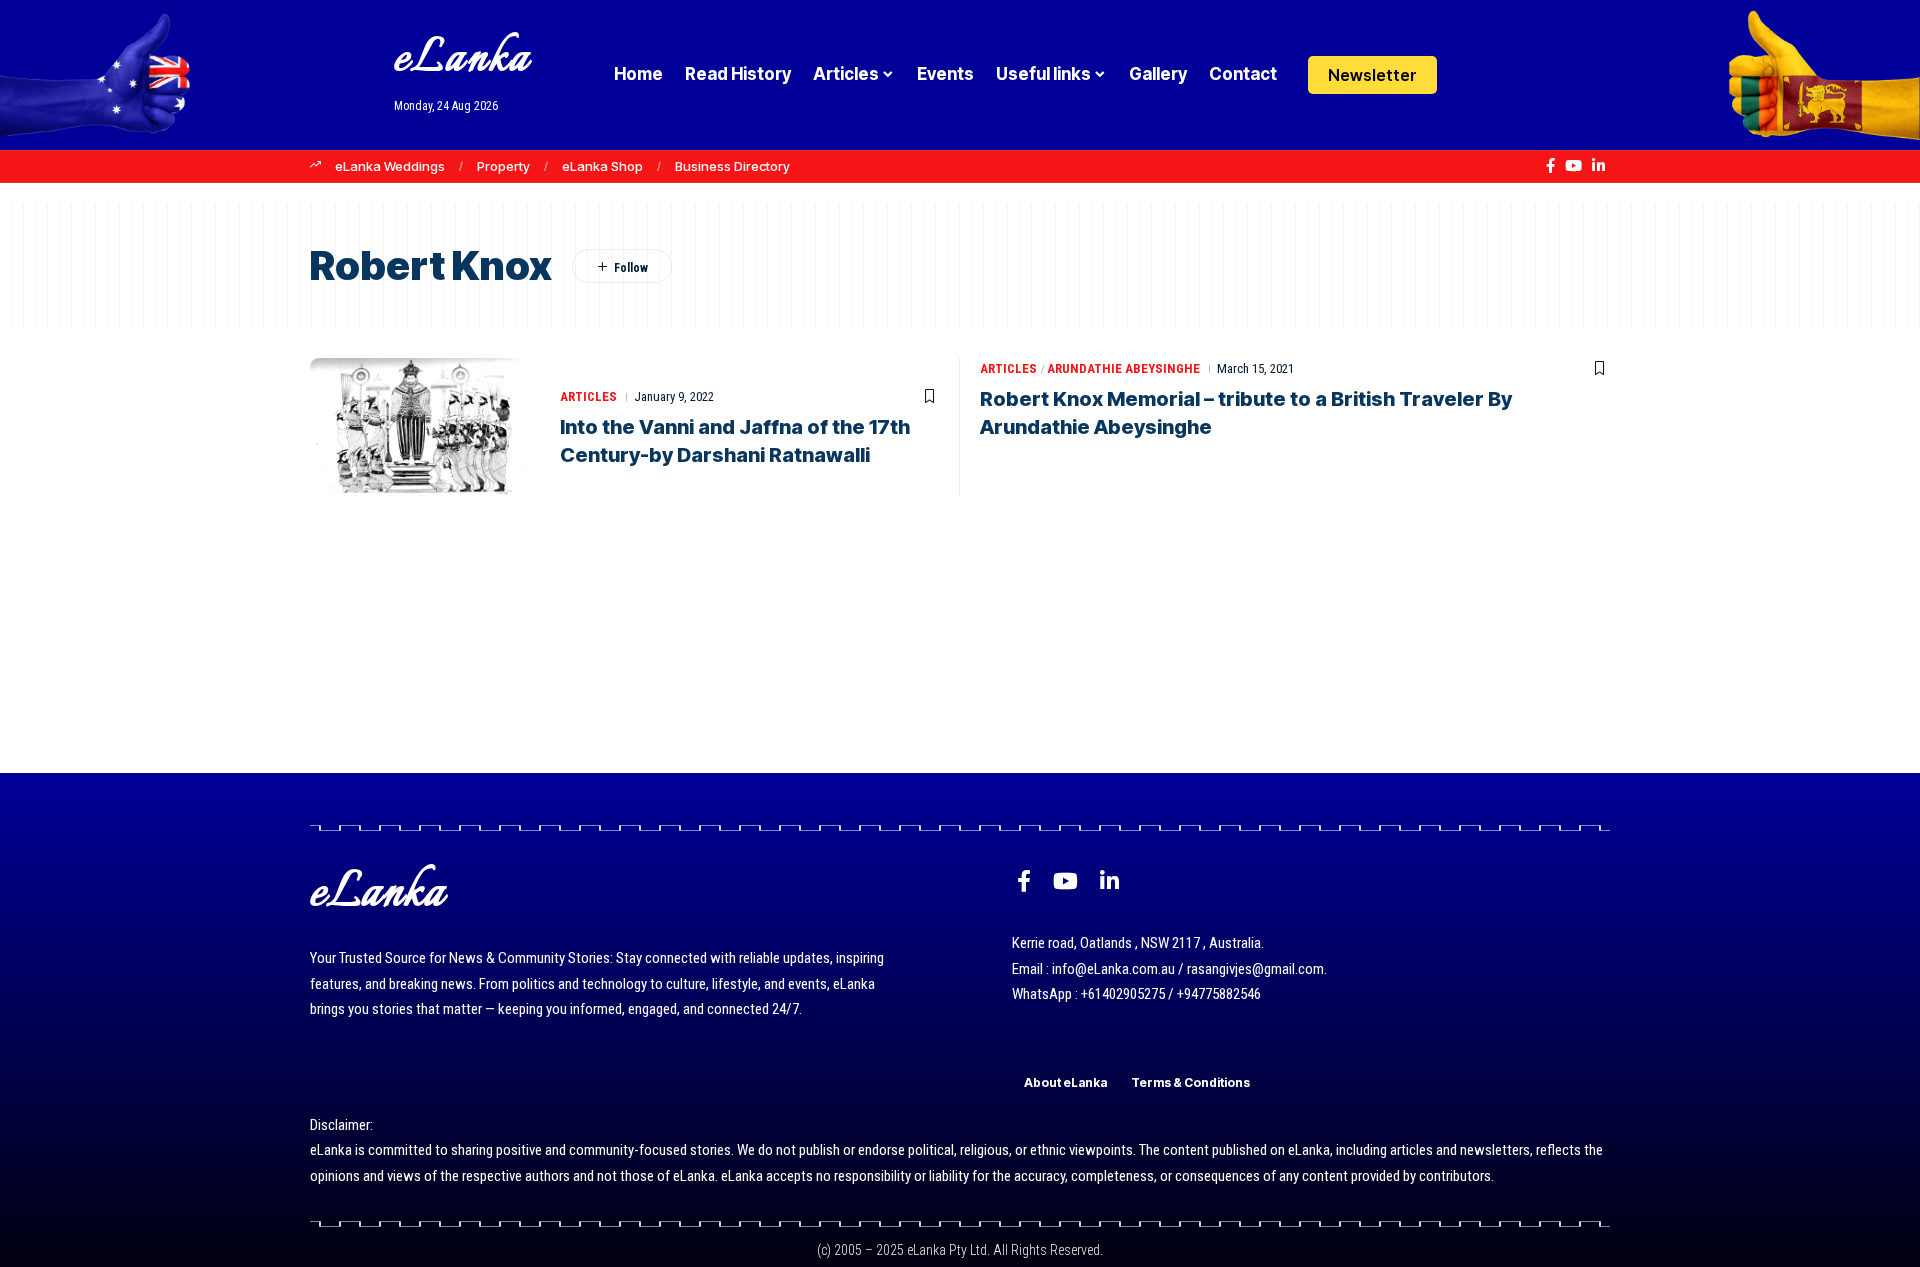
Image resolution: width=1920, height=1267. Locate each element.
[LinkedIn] (1598, 166)
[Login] (1473, 74)
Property (503, 166)
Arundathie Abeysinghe (1123, 368)
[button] (1512, 75)
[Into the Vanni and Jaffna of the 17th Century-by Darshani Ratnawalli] (425, 427)
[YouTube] (1573, 166)
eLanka (462, 59)
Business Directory (732, 166)
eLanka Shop (602, 166)
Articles (588, 396)
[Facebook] (1550, 166)
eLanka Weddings (390, 166)
